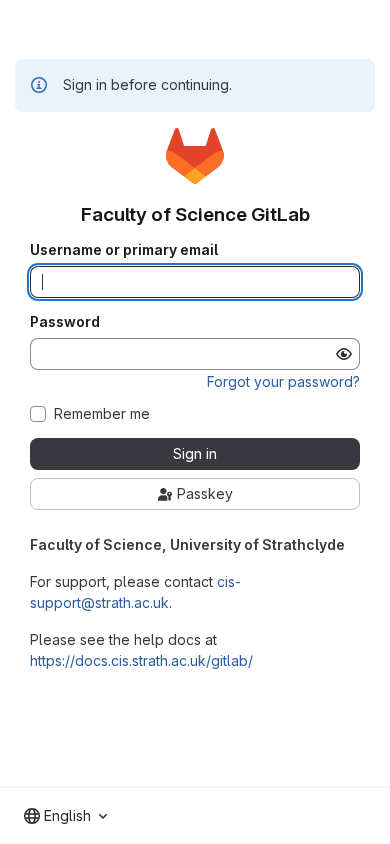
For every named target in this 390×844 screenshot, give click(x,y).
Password (65, 322)
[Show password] (344, 354)
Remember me (102, 414)
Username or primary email (124, 250)
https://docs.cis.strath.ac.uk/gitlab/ (141, 660)
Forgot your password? (283, 381)
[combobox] (65, 816)
